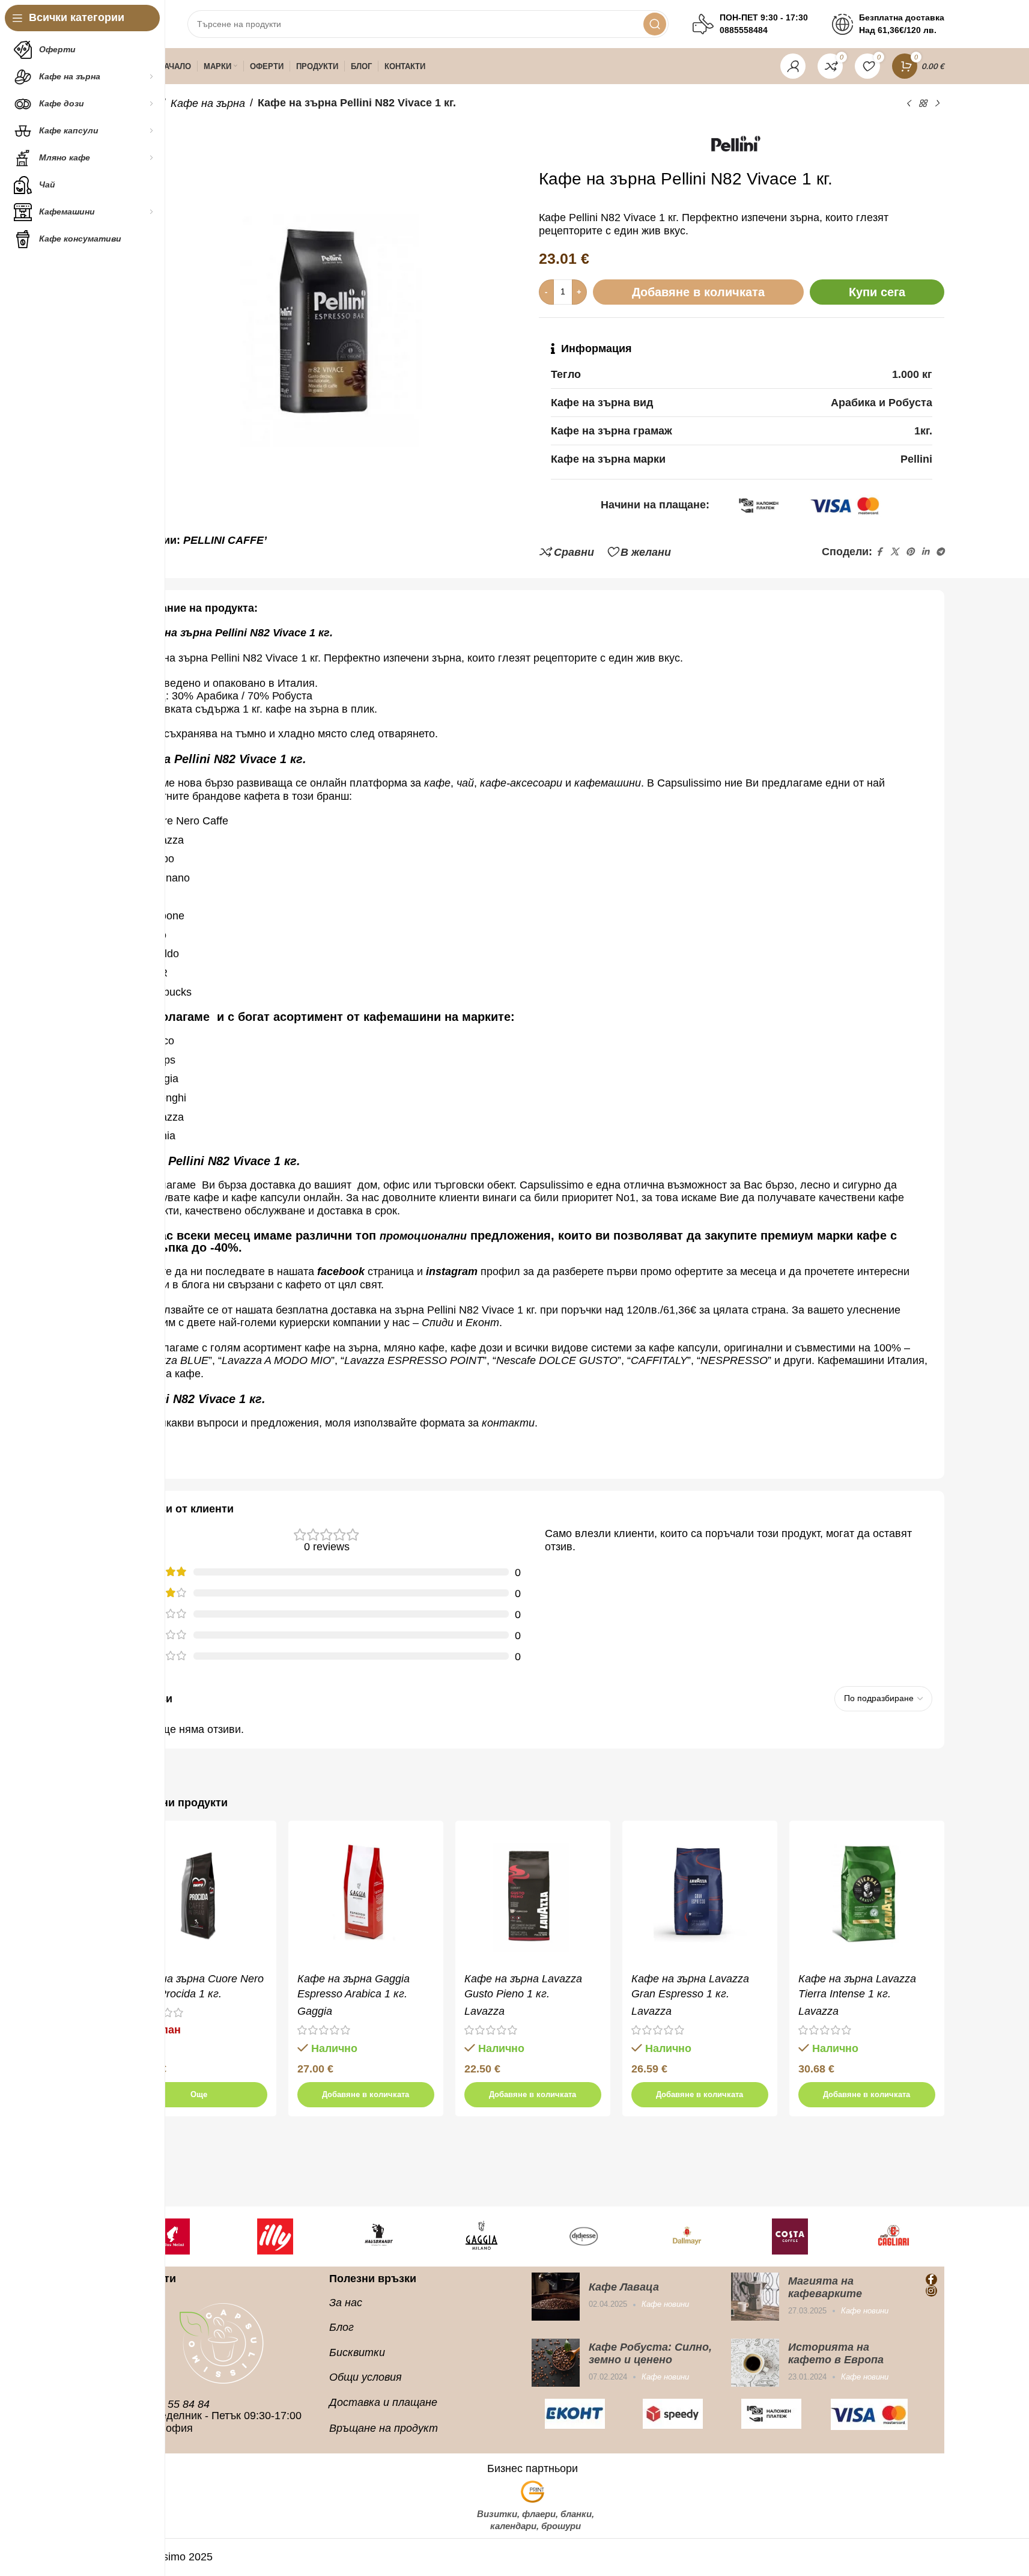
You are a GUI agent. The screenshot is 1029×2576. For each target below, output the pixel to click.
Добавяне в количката (698, 292)
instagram (452, 1271)
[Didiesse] (584, 2236)
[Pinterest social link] (910, 552)
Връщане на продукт (384, 2428)
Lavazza (484, 2011)
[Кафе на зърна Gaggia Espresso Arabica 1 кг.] (366, 1898)
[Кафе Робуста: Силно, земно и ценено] (556, 2363)
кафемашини (608, 783)
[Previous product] (908, 103)
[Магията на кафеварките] (755, 2297)
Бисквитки (357, 2352)
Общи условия (366, 2377)
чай (465, 783)
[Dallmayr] (687, 2236)
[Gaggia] (481, 2236)
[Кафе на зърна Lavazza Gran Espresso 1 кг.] (700, 1898)
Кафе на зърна (208, 103)
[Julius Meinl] (172, 2236)
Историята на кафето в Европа (836, 2353)
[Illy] (275, 2236)
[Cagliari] (893, 2236)
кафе (437, 783)
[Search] (655, 24)
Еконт (482, 1323)
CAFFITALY (659, 1360)
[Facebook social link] (879, 552)
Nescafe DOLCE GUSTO (557, 1360)
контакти (508, 1423)
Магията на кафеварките (825, 2287)
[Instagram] (931, 2291)
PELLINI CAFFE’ (225, 540)
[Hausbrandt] (378, 2236)
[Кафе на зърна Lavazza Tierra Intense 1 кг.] (867, 1898)
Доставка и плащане (383, 2402)
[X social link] (894, 552)
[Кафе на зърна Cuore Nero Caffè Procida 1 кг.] (199, 1898)
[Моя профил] (793, 66)
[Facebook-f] (931, 2279)
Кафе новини (665, 2304)
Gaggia (315, 2011)
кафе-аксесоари (523, 783)
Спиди (438, 1323)
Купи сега (877, 292)
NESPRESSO (734, 1360)
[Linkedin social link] (925, 552)
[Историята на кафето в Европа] (755, 2363)
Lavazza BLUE (173, 1360)
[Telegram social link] (940, 552)
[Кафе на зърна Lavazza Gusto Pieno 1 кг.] (533, 1898)
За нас (346, 2303)
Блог (341, 2327)
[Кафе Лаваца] (556, 2297)
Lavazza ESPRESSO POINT (414, 1360)
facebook (341, 1271)
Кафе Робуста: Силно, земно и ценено (650, 2353)
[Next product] (937, 103)
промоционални (423, 1236)
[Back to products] (923, 103)
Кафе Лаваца (624, 2287)
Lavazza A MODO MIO (276, 1360)
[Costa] (791, 2236)
